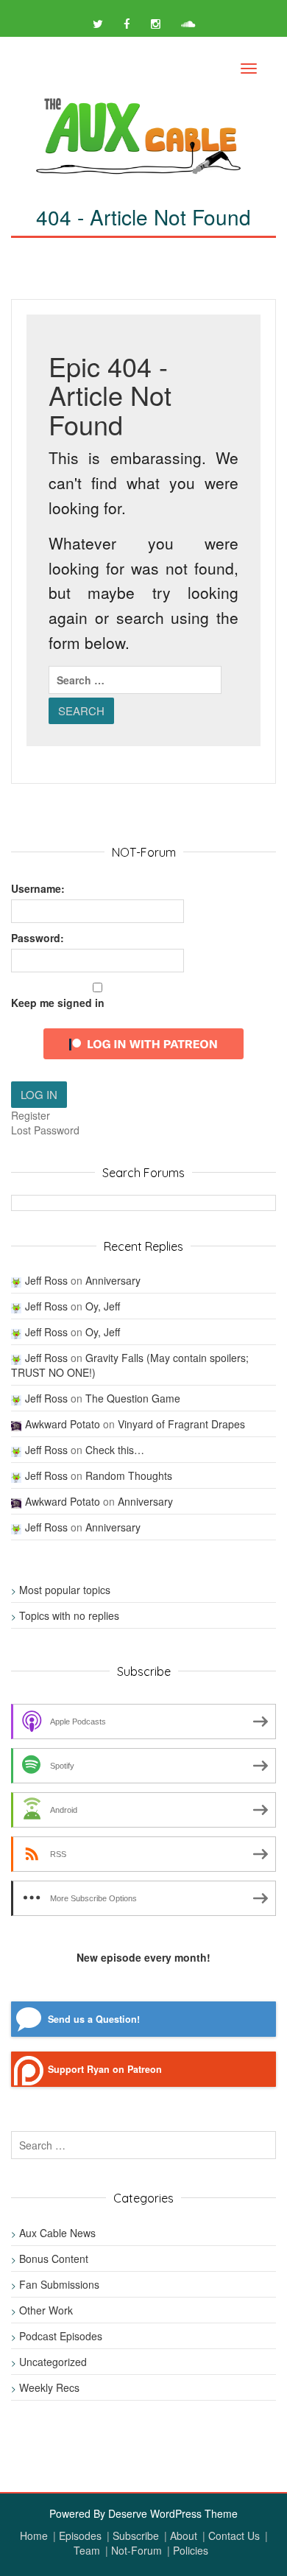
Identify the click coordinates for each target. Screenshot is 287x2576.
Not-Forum (137, 2550)
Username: (38, 888)
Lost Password (45, 1130)
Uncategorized (53, 2362)
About (184, 2535)
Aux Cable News (57, 2233)
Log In (39, 1094)
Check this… (115, 1450)
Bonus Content (54, 2259)
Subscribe (136, 2535)
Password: (38, 938)
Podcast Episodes (61, 2336)
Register (31, 1115)
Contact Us (234, 2535)
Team (87, 2550)
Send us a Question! (94, 2019)
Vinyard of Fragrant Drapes (181, 1424)
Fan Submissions (59, 2284)
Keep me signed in (58, 1003)
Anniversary (113, 1280)
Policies (191, 2550)
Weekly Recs (49, 2387)
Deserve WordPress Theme (173, 2513)
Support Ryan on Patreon (105, 2069)
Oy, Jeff (103, 1306)
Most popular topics (65, 1590)
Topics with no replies (69, 1615)
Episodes (80, 2535)
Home (34, 2535)
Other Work (46, 2310)
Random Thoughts (129, 1475)
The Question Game (133, 1398)
